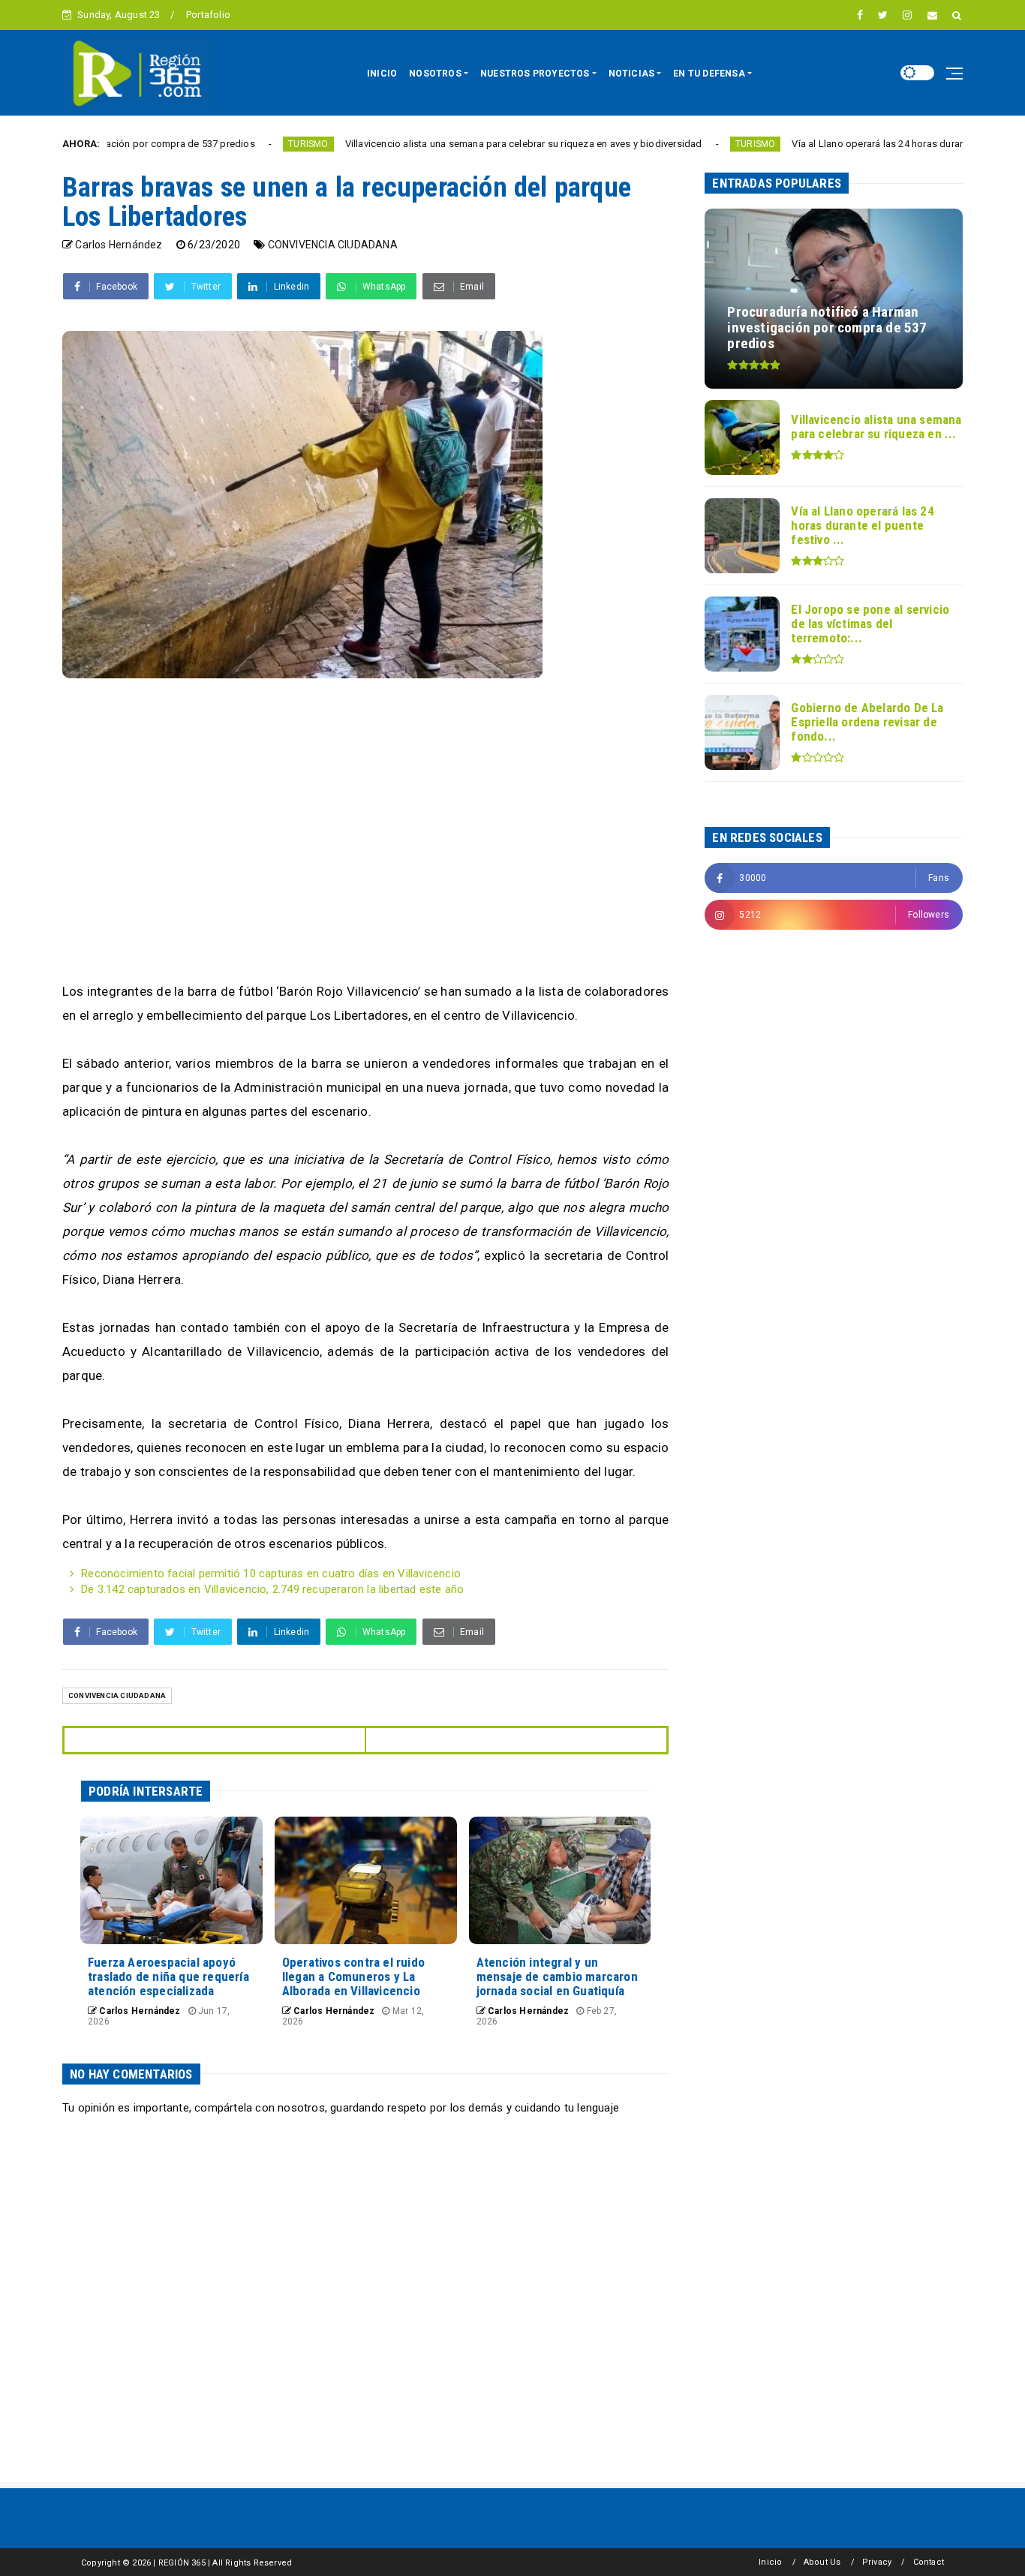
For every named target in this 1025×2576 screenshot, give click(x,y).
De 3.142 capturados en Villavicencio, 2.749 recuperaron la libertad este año (272, 1589)
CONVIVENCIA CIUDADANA (333, 245)
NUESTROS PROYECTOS (535, 74)
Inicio (770, 2562)
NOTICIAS (632, 74)
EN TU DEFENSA (709, 74)
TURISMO (221, 144)
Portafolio (208, 15)
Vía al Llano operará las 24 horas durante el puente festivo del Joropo (860, 144)
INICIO (382, 74)
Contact (929, 2562)
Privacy (877, 2562)
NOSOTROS (435, 74)
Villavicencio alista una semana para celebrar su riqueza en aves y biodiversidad (436, 144)
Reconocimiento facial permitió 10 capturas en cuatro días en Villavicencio (271, 1574)
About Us (822, 2562)
